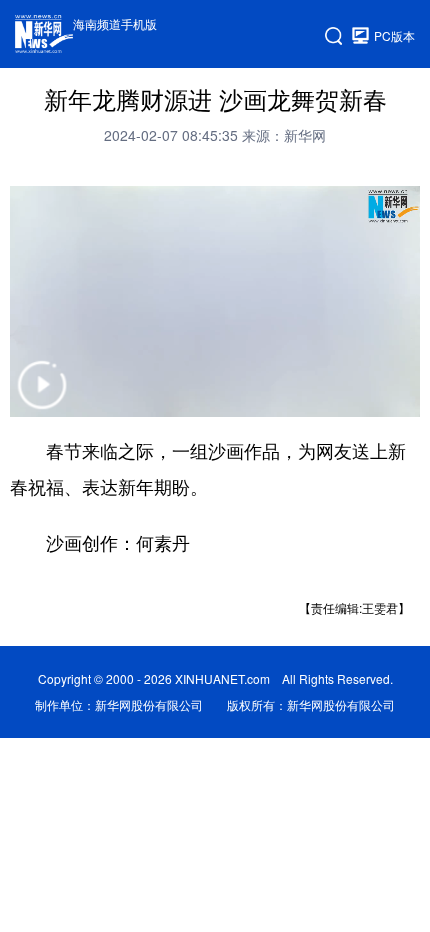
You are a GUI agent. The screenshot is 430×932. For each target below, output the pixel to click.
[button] (42, 397)
